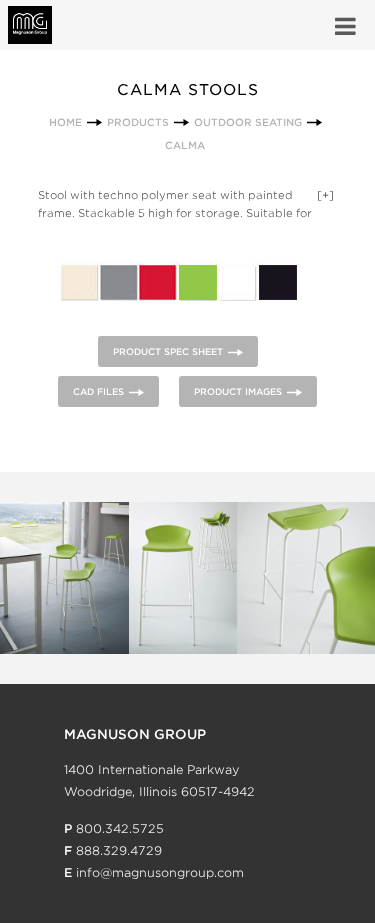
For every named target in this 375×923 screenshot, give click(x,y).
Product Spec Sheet (168, 351)
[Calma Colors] (178, 323)
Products (138, 122)
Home (65, 122)
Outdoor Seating (248, 122)
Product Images (238, 391)
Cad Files (98, 391)
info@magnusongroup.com (160, 872)
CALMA (185, 145)
